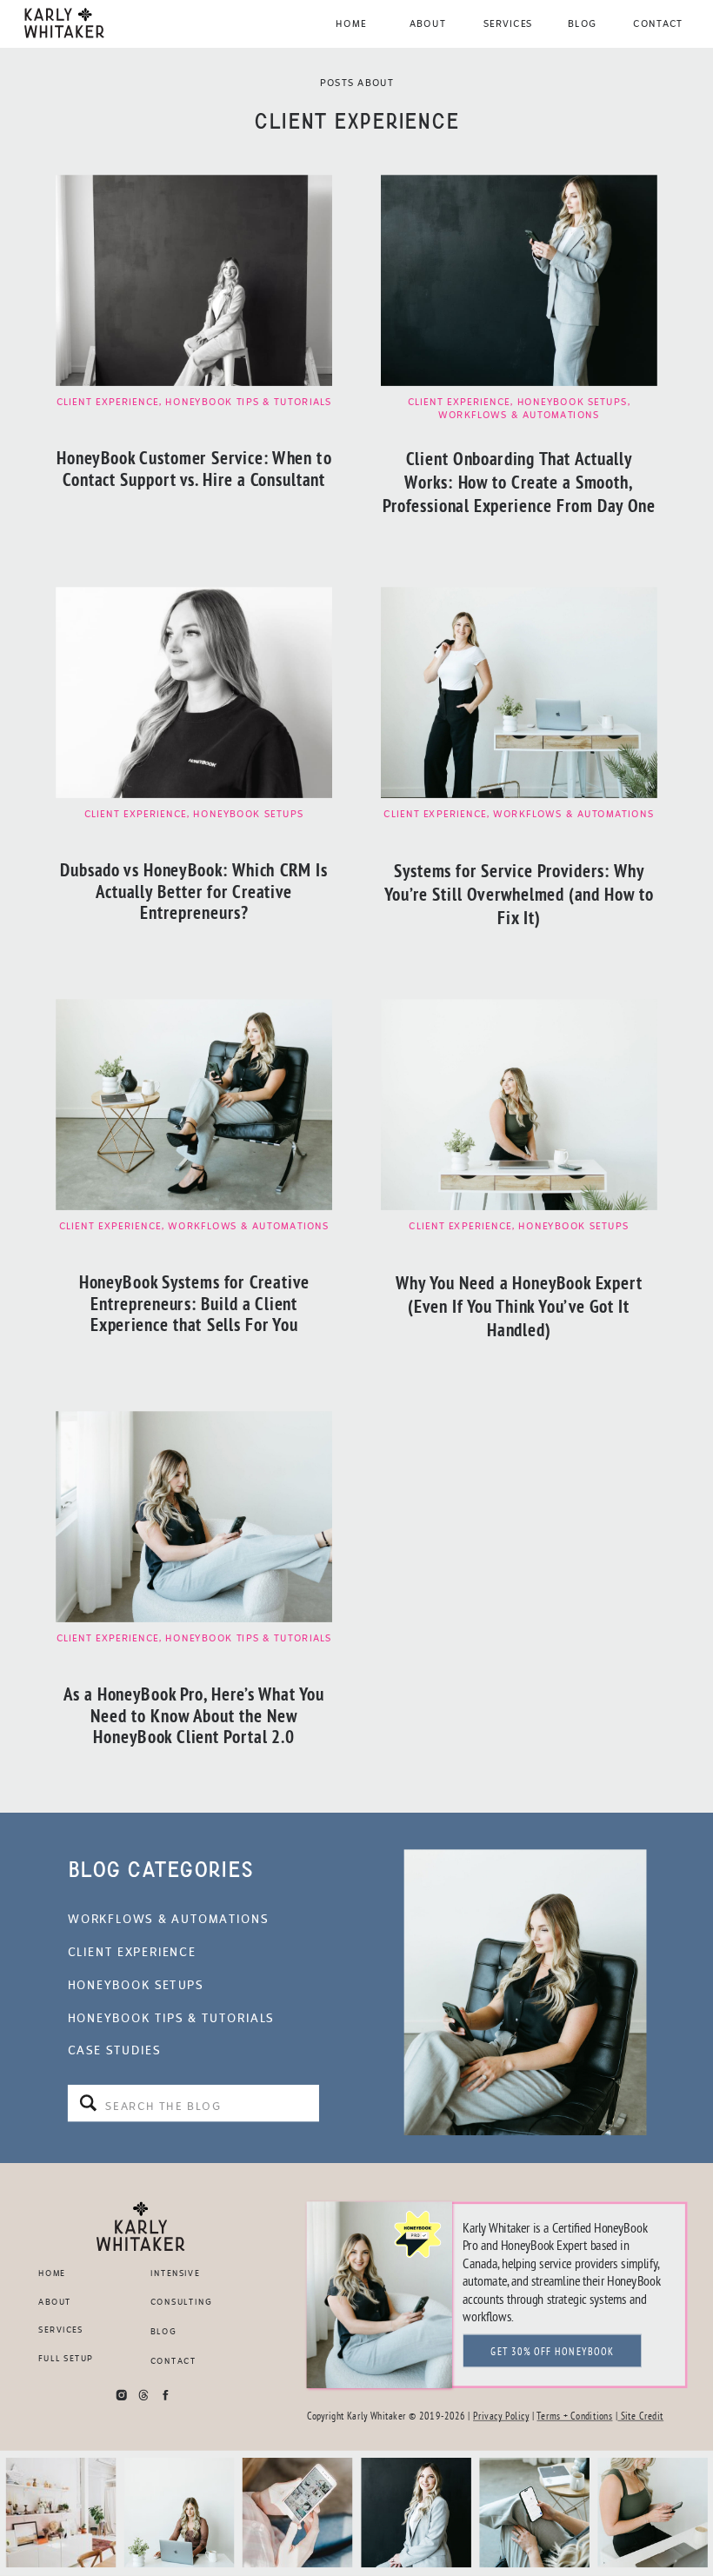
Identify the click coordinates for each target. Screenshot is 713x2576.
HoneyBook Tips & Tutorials (248, 402)
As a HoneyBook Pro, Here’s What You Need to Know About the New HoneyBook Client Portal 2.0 (194, 1716)
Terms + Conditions (574, 2416)
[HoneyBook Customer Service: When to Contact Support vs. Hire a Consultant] (194, 280)
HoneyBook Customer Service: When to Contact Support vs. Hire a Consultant (194, 468)
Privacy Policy (501, 2416)
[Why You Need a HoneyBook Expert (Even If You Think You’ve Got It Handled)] (519, 1105)
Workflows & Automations (519, 415)
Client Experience (108, 402)
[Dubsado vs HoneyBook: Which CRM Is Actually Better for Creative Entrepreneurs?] (194, 692)
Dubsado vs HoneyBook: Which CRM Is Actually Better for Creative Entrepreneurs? (194, 891)
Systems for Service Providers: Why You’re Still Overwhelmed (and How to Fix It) (519, 895)
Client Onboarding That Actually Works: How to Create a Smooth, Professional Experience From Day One (519, 483)
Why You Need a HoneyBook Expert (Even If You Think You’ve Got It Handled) (520, 1307)
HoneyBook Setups (573, 402)
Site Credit (640, 2416)
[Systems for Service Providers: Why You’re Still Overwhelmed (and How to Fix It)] (519, 692)
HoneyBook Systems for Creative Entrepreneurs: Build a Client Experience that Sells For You (194, 1304)
